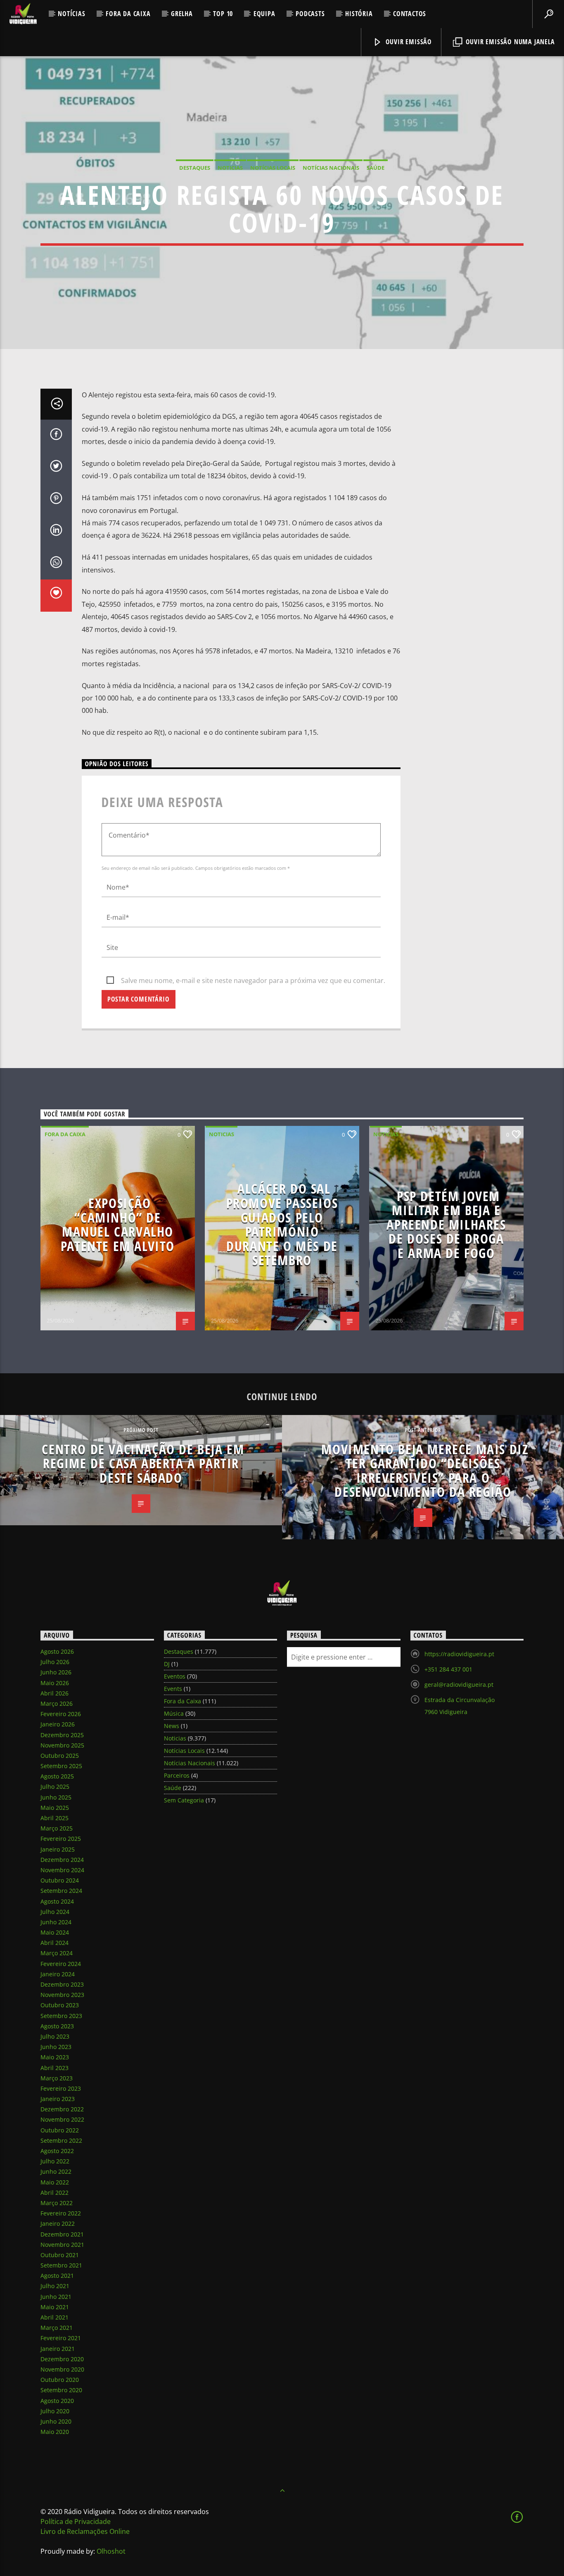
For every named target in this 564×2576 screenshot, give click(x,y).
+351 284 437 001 (448, 1669)
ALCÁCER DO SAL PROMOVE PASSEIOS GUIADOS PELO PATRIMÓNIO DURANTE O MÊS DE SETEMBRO (282, 1224)
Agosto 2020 (57, 2401)
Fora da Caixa (128, 14)
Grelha (182, 14)
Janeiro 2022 (58, 2223)
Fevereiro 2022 (61, 2213)
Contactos (410, 14)
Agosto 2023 (57, 2026)
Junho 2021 (56, 2297)
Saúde (376, 168)
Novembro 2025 (62, 1745)
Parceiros (177, 1775)
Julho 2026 (55, 1662)
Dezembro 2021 (62, 2234)
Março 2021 (57, 2328)
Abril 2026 (55, 1693)
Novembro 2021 (62, 2245)
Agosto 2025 (57, 1776)
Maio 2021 (55, 2307)
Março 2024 (57, 1953)
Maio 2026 (55, 1683)
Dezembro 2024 (62, 1860)
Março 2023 (57, 2078)
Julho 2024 (55, 1912)
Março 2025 (57, 1828)
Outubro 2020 (60, 2380)
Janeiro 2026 (58, 1724)
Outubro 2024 (60, 1880)
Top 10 (223, 14)
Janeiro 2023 (58, 2099)
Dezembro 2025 (62, 1735)
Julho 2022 (55, 2161)
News (172, 1726)
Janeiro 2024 (58, 1974)
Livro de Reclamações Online (85, 2531)
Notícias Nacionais (331, 168)
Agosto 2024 (57, 1901)
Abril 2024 (55, 1943)
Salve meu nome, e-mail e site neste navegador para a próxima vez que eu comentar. (253, 981)
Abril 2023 (55, 2068)
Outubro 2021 (60, 2255)
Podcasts (310, 14)
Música (174, 1713)
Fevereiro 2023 (61, 2088)
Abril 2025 (55, 1818)
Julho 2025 (55, 1787)
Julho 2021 (55, 2286)
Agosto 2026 (57, 1651)
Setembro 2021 (61, 2265)
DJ (167, 1664)
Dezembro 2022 (62, 2109)
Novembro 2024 (62, 1870)
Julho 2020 (55, 2411)
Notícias (71, 14)
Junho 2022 (56, 2171)
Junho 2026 (56, 1672)
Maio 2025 (55, 1808)
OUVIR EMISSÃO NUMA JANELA (509, 42)
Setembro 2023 (61, 2016)
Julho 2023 (55, 2036)
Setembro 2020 (61, 2390)
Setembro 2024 (61, 1891)
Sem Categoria (184, 1800)
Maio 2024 (55, 1932)
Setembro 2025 (61, 1766)
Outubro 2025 (60, 1756)
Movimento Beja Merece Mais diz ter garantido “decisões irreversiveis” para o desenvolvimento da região (425, 1471)
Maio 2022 (55, 2182)
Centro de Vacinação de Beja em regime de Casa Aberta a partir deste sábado (143, 1463)
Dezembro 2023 (62, 1984)
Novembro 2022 (62, 2119)
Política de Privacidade (76, 2521)
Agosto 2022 (57, 2151)
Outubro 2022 (60, 2130)
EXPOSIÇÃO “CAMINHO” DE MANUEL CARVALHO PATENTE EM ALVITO (118, 1224)
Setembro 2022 (61, 2140)
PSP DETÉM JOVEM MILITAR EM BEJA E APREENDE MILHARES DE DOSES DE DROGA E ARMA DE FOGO (446, 1224)
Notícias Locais (273, 168)
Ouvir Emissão (408, 42)
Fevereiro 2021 (61, 2338)
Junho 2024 (56, 1922)
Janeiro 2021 (58, 2349)
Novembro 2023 (62, 1995)
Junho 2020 (56, 2421)
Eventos (175, 1676)
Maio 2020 (55, 2432)
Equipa (264, 14)
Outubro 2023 (60, 2005)
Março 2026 (57, 1703)
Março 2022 (57, 2203)
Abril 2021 (55, 2317)
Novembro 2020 (62, 2369)
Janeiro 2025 (58, 1849)
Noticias (230, 168)
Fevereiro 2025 (61, 1839)
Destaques (195, 168)
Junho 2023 (56, 2047)
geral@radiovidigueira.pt (459, 1684)
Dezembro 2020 (62, 2359)
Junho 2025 (56, 1797)
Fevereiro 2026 (61, 1714)
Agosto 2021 (57, 2276)
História (359, 14)
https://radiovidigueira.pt (459, 1654)
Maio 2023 (55, 2057)
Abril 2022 (55, 2193)
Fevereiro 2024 (61, 1964)
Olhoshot (111, 2551)
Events (173, 1689)
